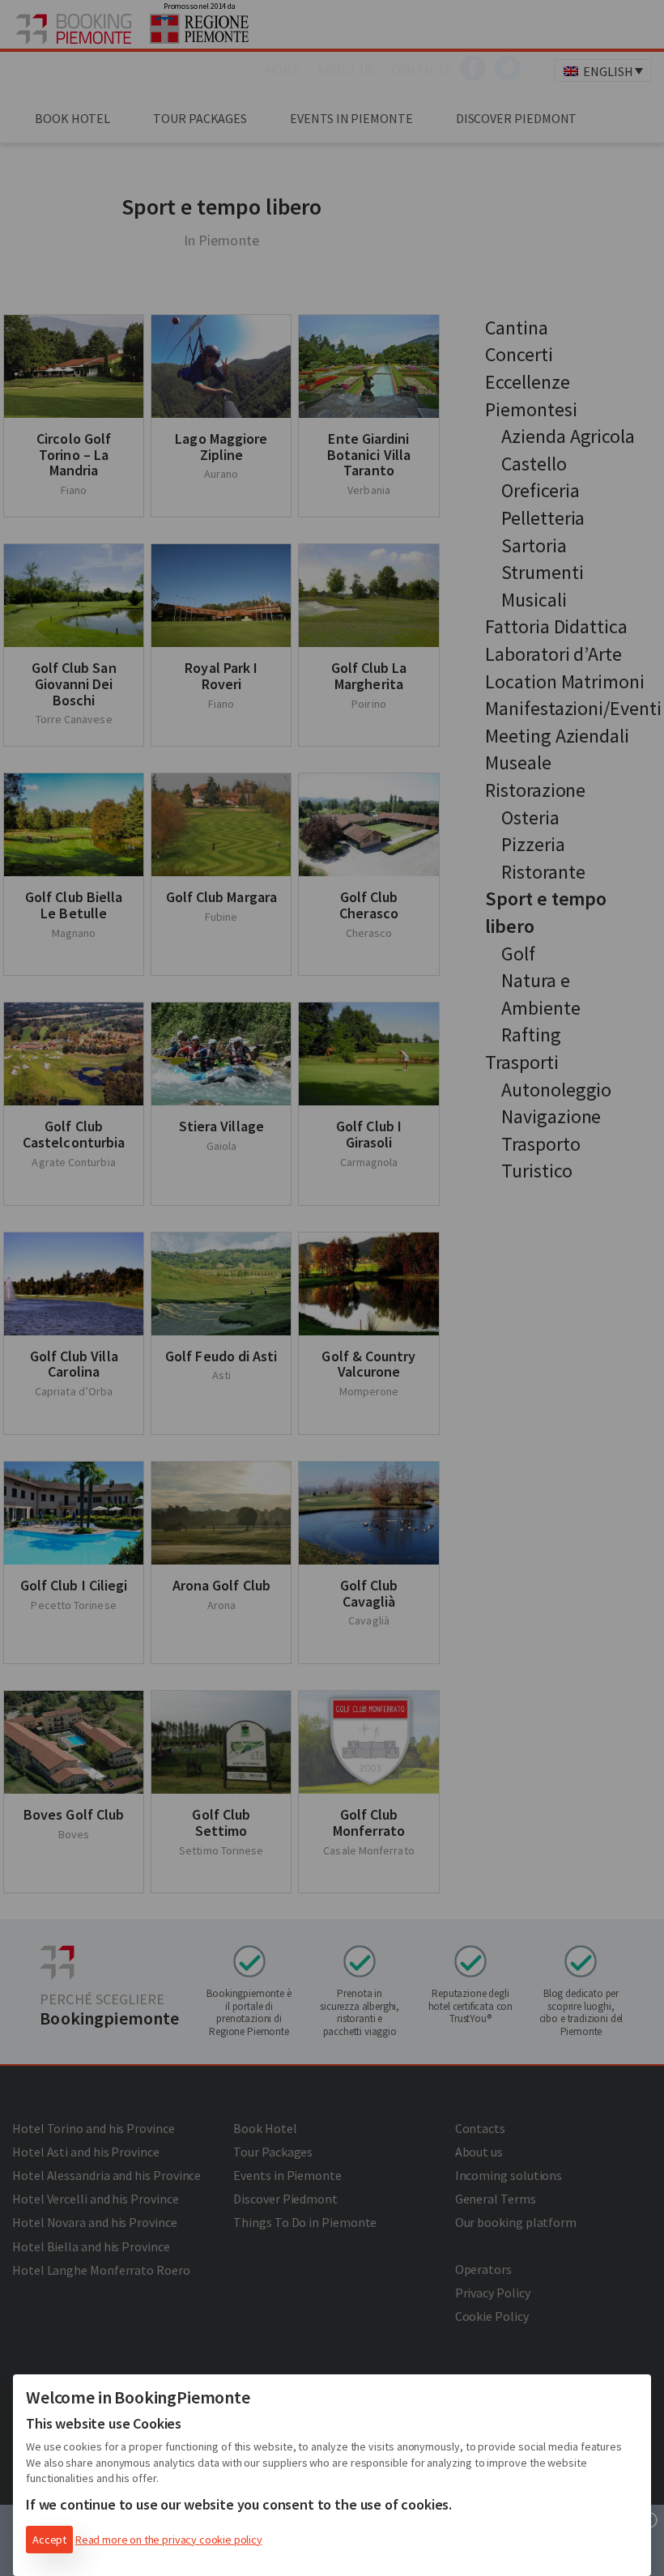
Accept (49, 2540)
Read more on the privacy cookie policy (169, 2540)
